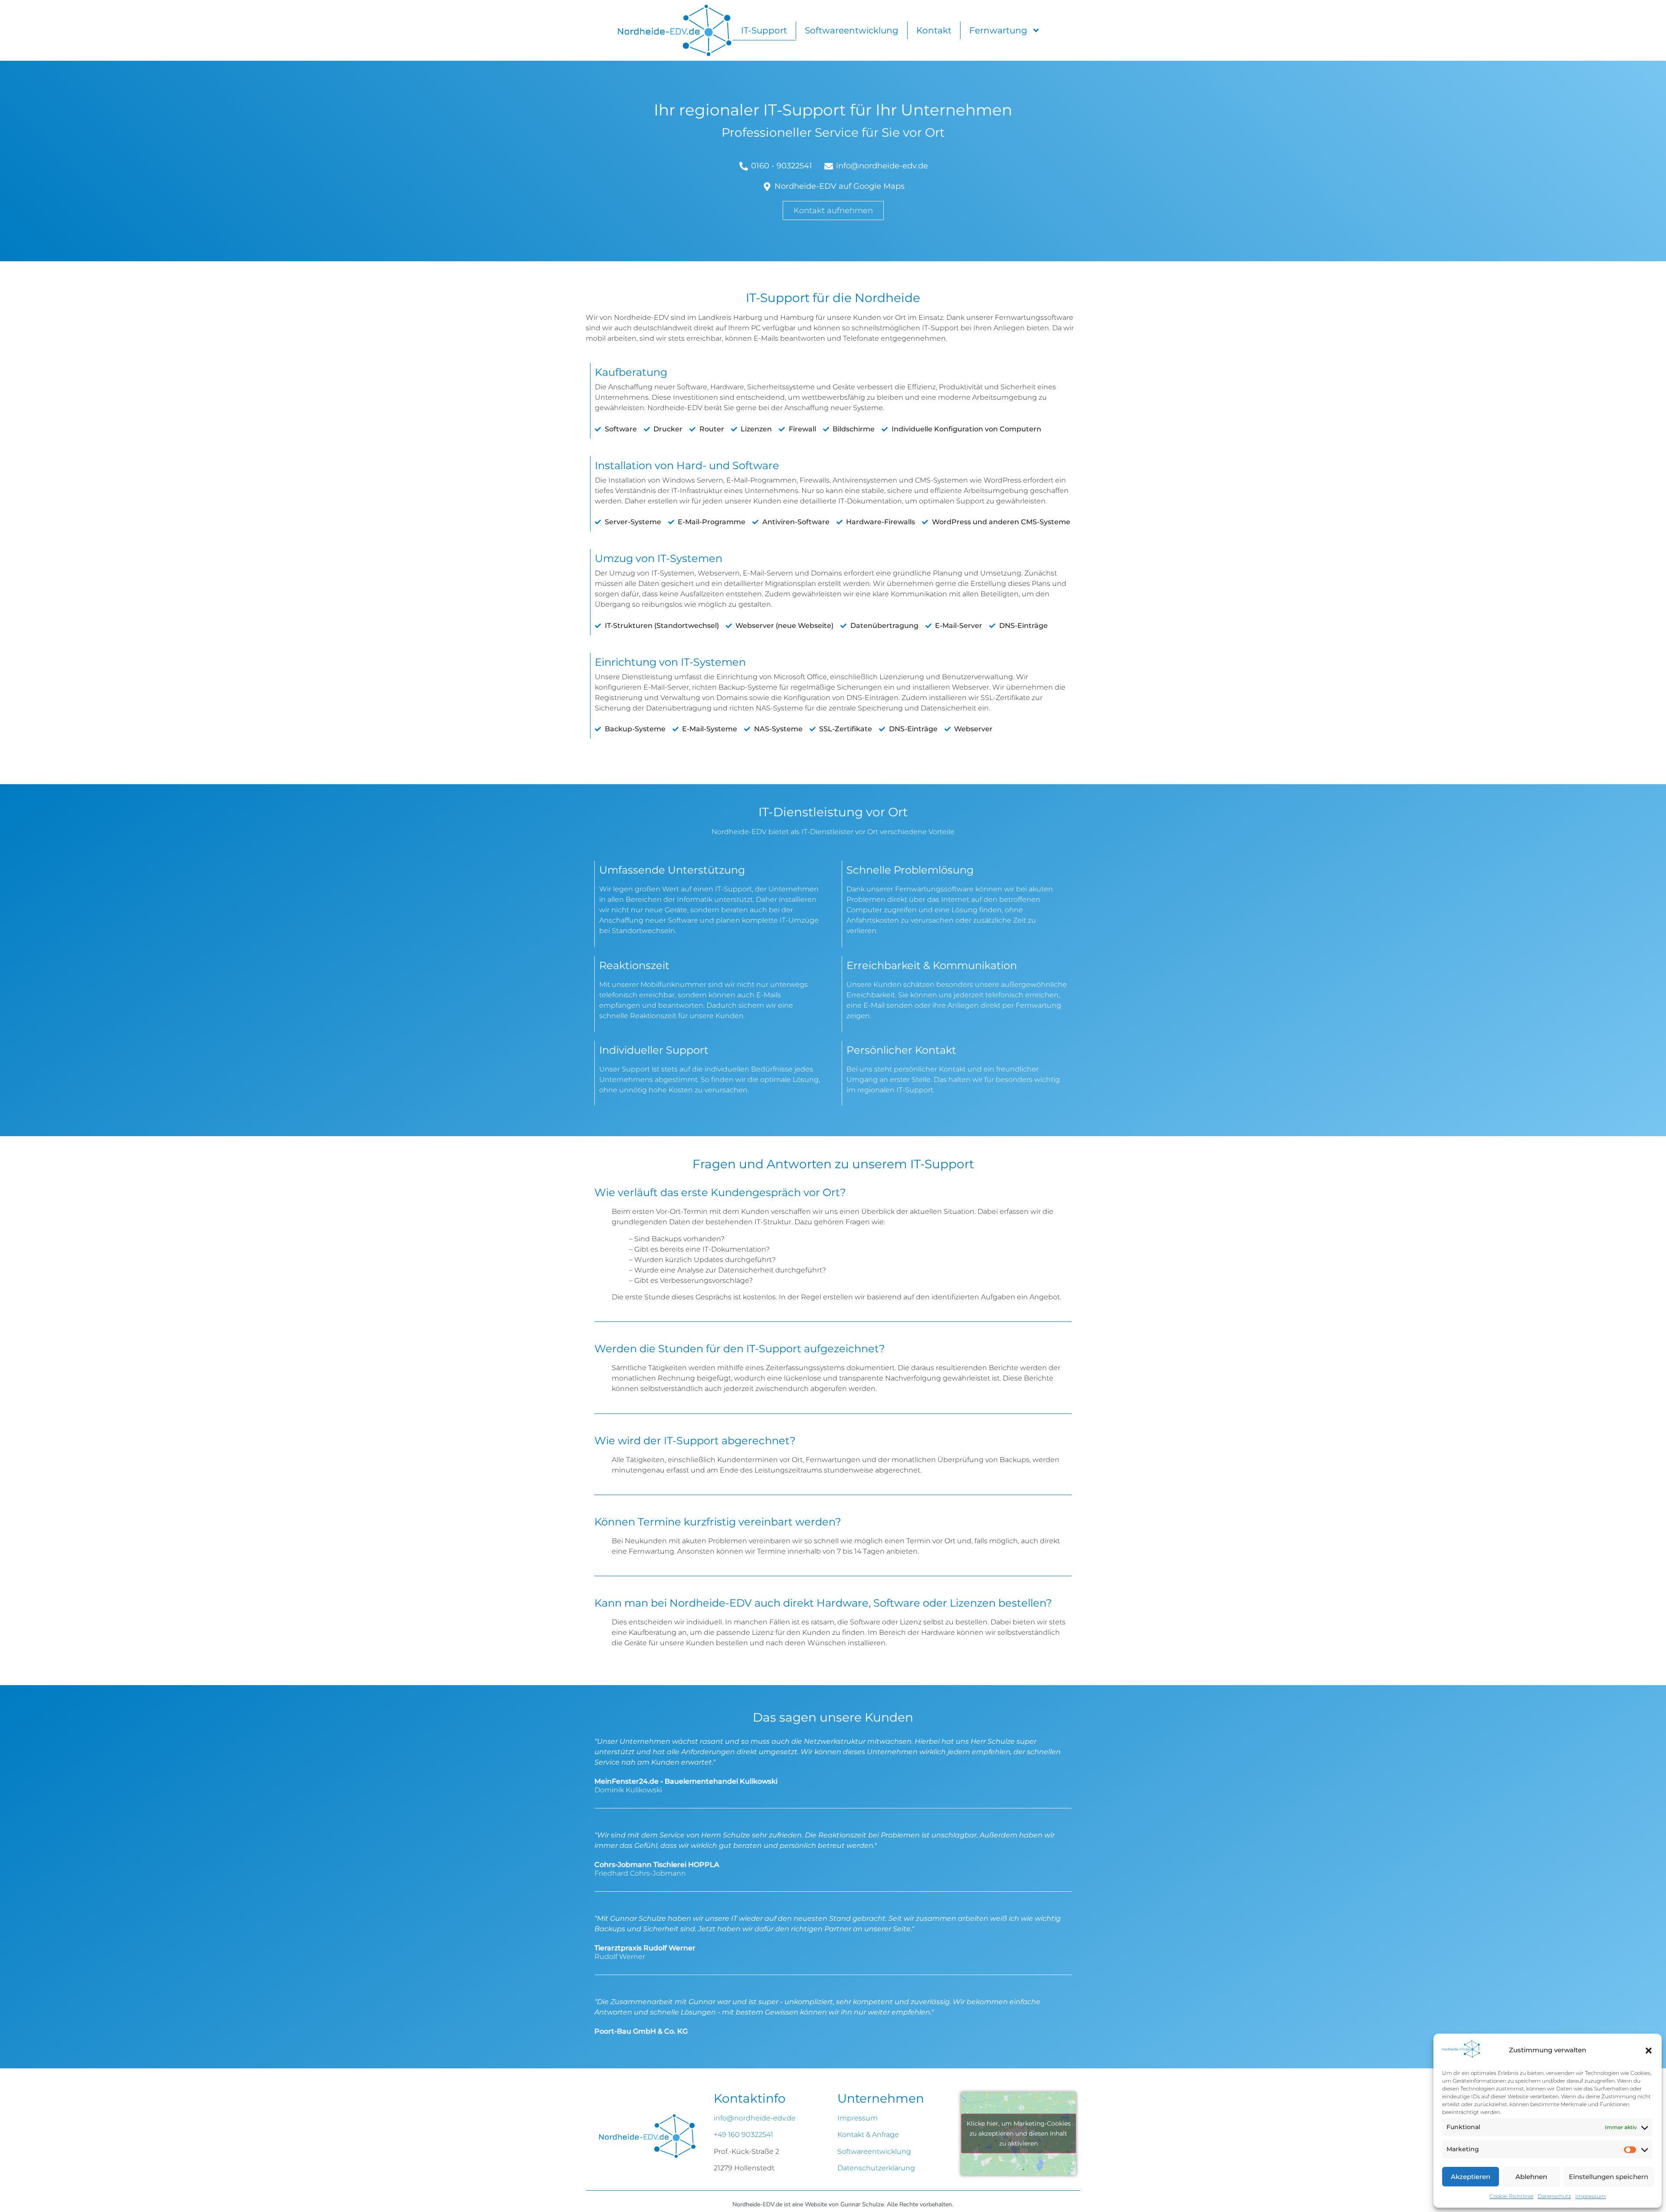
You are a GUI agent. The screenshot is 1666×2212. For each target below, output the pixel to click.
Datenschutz (1554, 2196)
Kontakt (934, 30)
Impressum (1591, 2196)
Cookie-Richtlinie (1511, 2196)
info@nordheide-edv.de (755, 2118)
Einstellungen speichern (1609, 2177)
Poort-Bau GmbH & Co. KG (641, 2031)
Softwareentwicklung (852, 30)
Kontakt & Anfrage (868, 2135)
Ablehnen (1531, 2177)
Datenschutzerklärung (876, 2168)
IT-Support (764, 30)
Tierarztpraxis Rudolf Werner (645, 1948)
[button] (1649, 2051)
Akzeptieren (1471, 2177)
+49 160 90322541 (743, 2135)
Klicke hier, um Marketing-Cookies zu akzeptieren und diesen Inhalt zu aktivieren (1019, 2133)
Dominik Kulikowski (628, 1790)
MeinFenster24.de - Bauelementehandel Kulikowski (686, 1781)
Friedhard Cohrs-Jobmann (640, 1873)
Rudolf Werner (620, 1957)
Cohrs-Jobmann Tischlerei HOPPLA (657, 1865)
